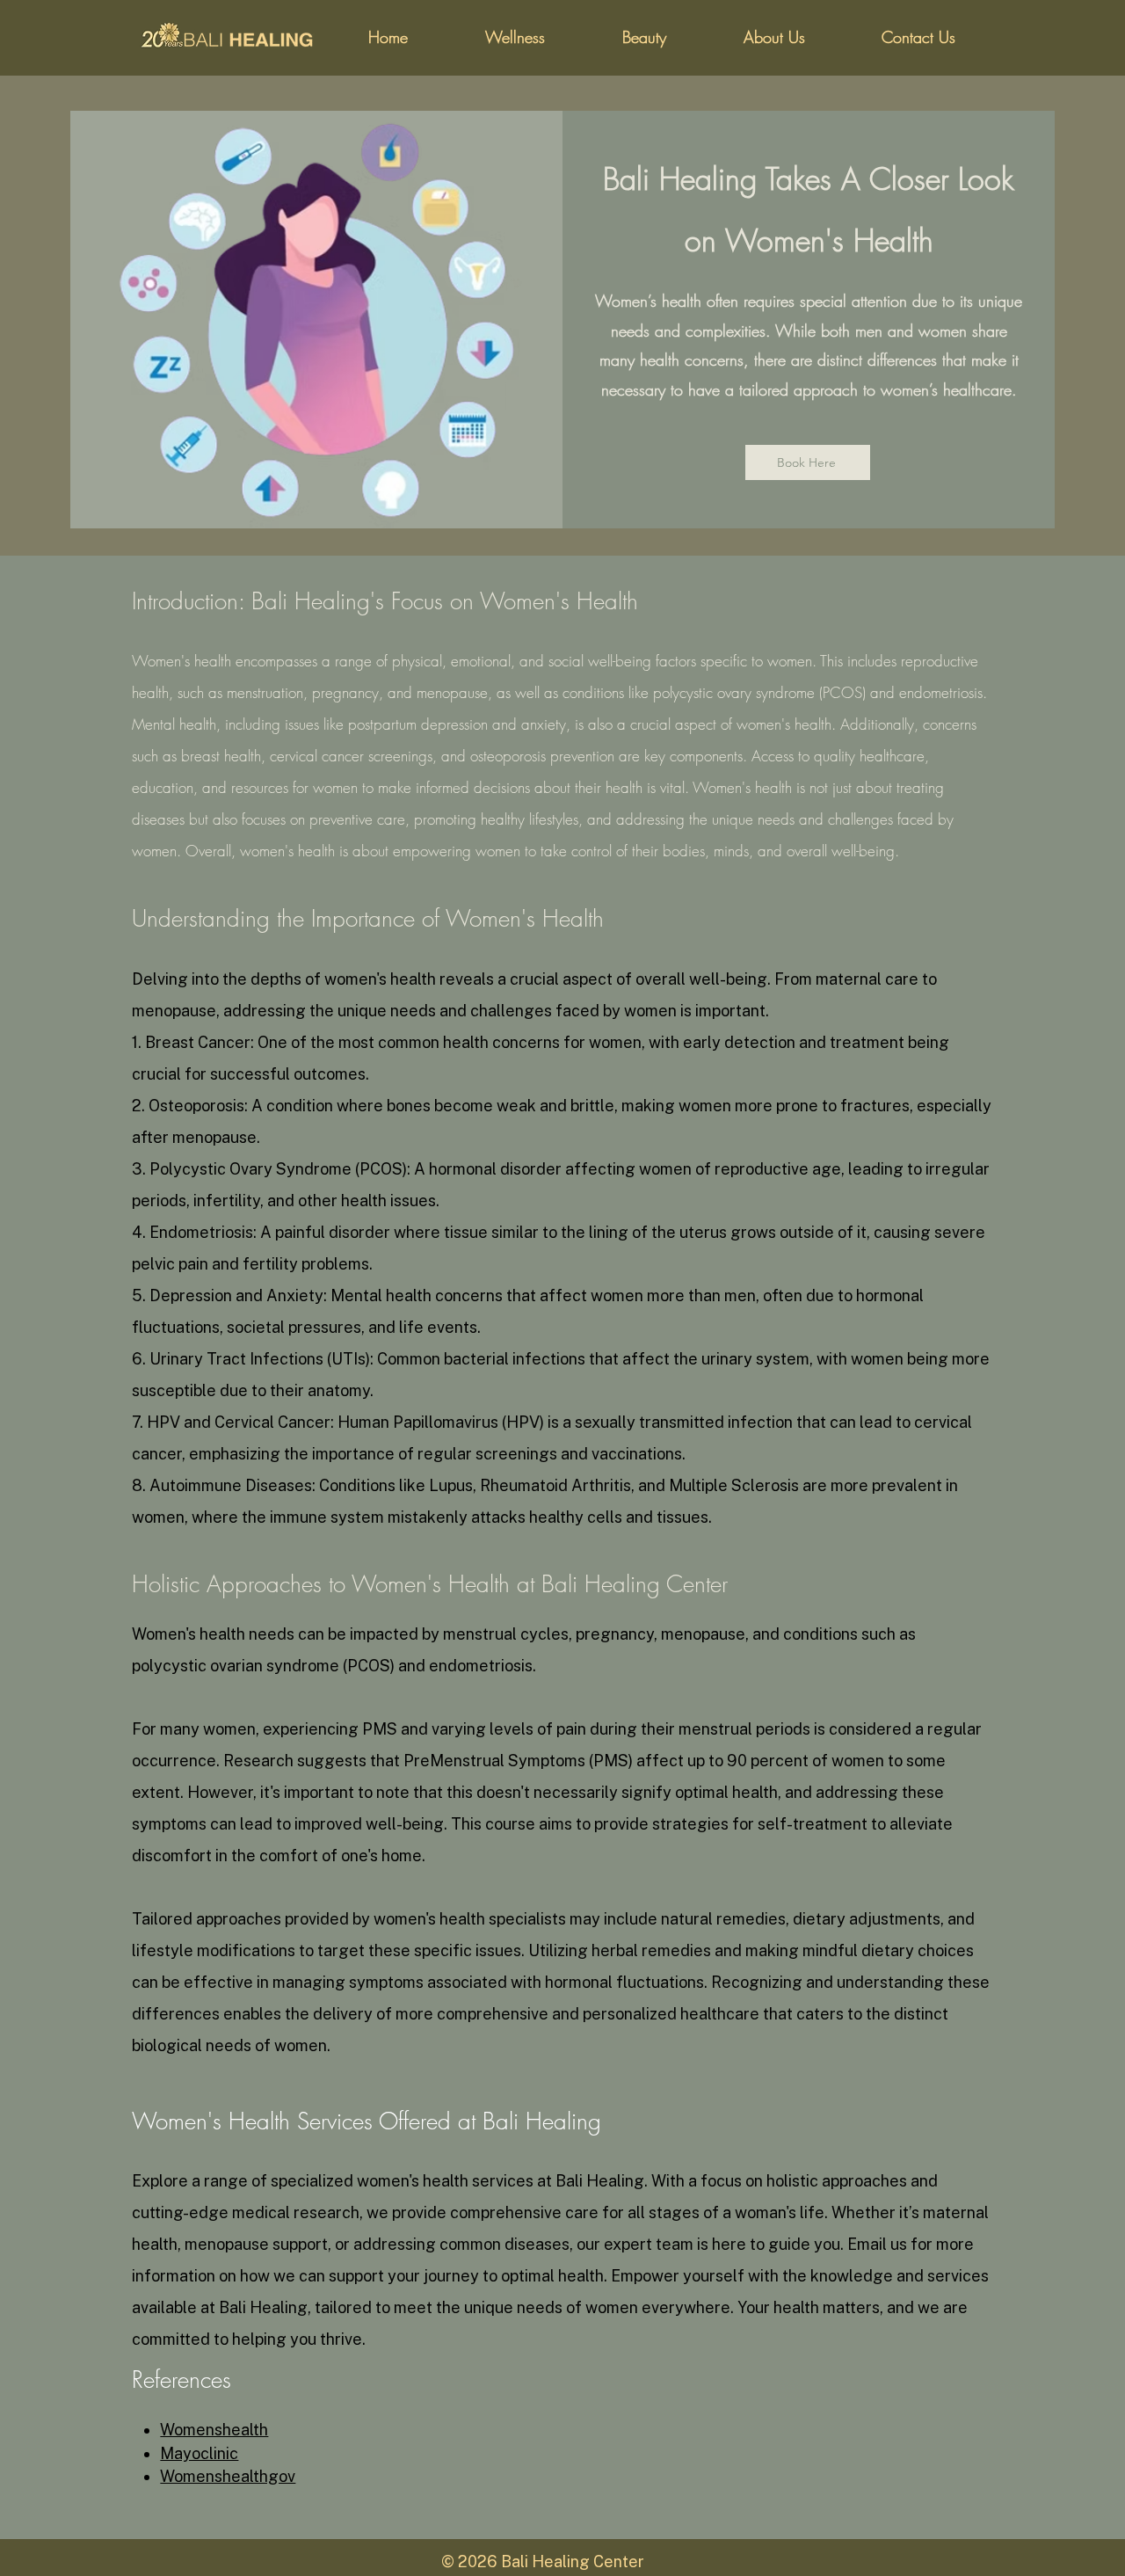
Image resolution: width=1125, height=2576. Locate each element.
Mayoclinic (199, 2453)
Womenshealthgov (228, 2476)
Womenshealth (214, 2430)
